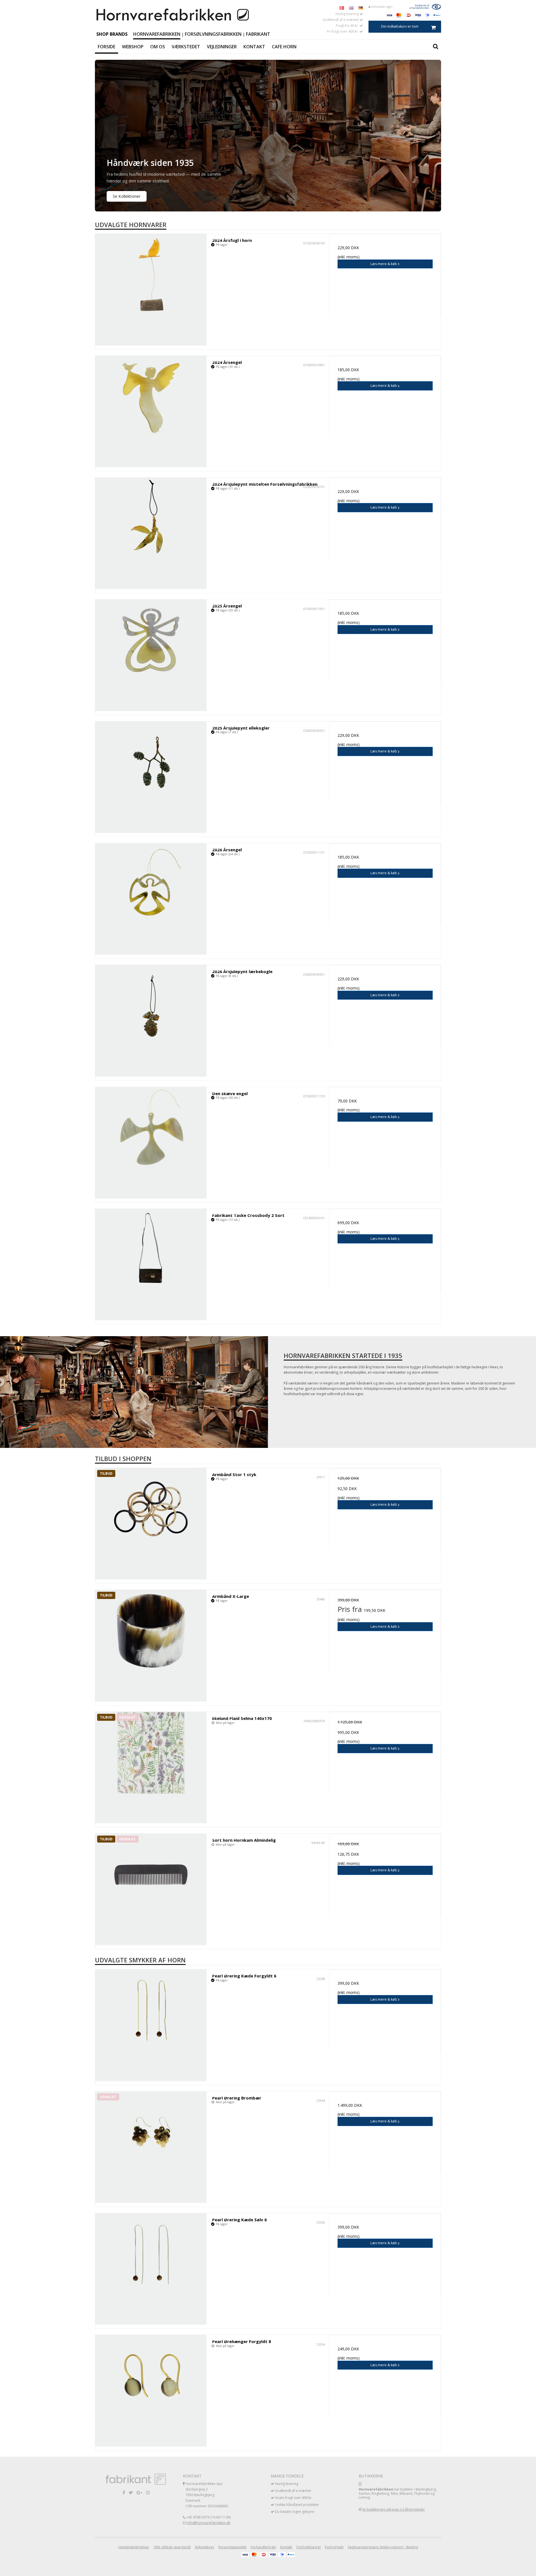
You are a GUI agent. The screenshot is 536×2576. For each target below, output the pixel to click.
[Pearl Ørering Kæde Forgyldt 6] (151, 2025)
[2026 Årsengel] (151, 899)
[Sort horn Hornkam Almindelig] (151, 1889)
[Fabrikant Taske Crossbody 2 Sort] (151, 1265)
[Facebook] (124, 2492)
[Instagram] (148, 2492)
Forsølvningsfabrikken (213, 34)
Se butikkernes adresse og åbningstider (394, 2509)
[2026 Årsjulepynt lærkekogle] (151, 1021)
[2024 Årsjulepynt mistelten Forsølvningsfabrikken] (151, 533)
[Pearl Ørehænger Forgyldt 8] (151, 2391)
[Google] (139, 2492)
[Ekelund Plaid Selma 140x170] (151, 1768)
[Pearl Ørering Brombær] (151, 2147)
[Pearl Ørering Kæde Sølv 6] (151, 2269)
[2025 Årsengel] (151, 655)
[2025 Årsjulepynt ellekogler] (151, 777)
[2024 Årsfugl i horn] (151, 289)
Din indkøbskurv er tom (400, 26)
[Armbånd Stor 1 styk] (151, 1524)
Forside (107, 47)
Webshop (133, 47)
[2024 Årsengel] (151, 412)
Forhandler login (381, 7)
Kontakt (254, 47)
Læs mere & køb (384, 264)
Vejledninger (222, 47)
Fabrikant (258, 34)
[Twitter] (131, 2492)
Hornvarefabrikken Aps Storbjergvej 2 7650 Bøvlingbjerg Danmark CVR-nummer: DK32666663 (207, 2495)
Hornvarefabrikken (157, 34)
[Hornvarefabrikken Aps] (173, 15)
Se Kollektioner (127, 196)
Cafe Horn (284, 47)
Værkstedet (186, 47)
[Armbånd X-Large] (151, 1646)
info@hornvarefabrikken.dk (209, 2523)
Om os (158, 47)
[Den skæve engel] (151, 1143)
